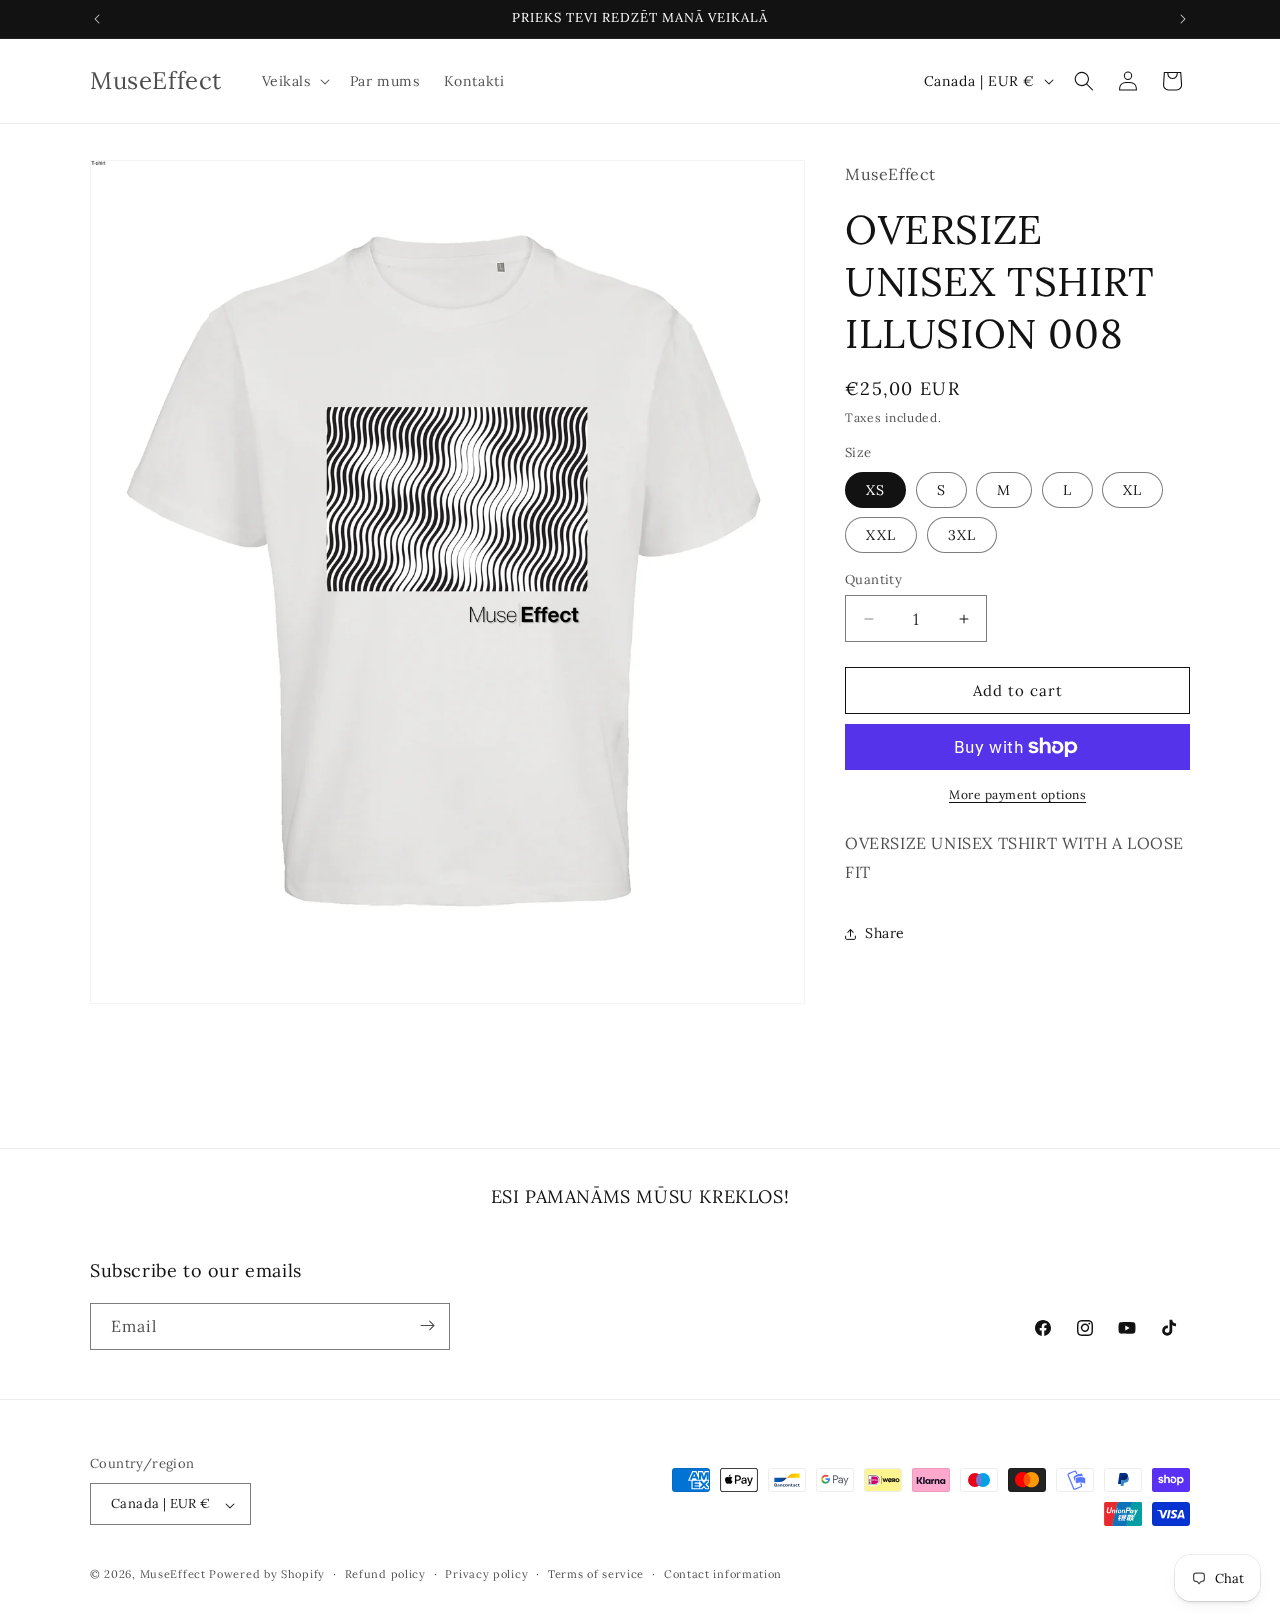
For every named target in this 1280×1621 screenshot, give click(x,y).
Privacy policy (486, 1574)
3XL (962, 535)
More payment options (1017, 794)
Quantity (873, 579)
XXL (881, 535)
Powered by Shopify (267, 1575)
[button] (294, 81)
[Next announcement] (1183, 19)
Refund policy (385, 1574)
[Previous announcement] (97, 19)
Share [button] (885, 933)
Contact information (723, 1574)
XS (875, 490)
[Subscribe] (427, 1325)
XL (1132, 490)
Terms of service (596, 1574)
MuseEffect (173, 1575)
